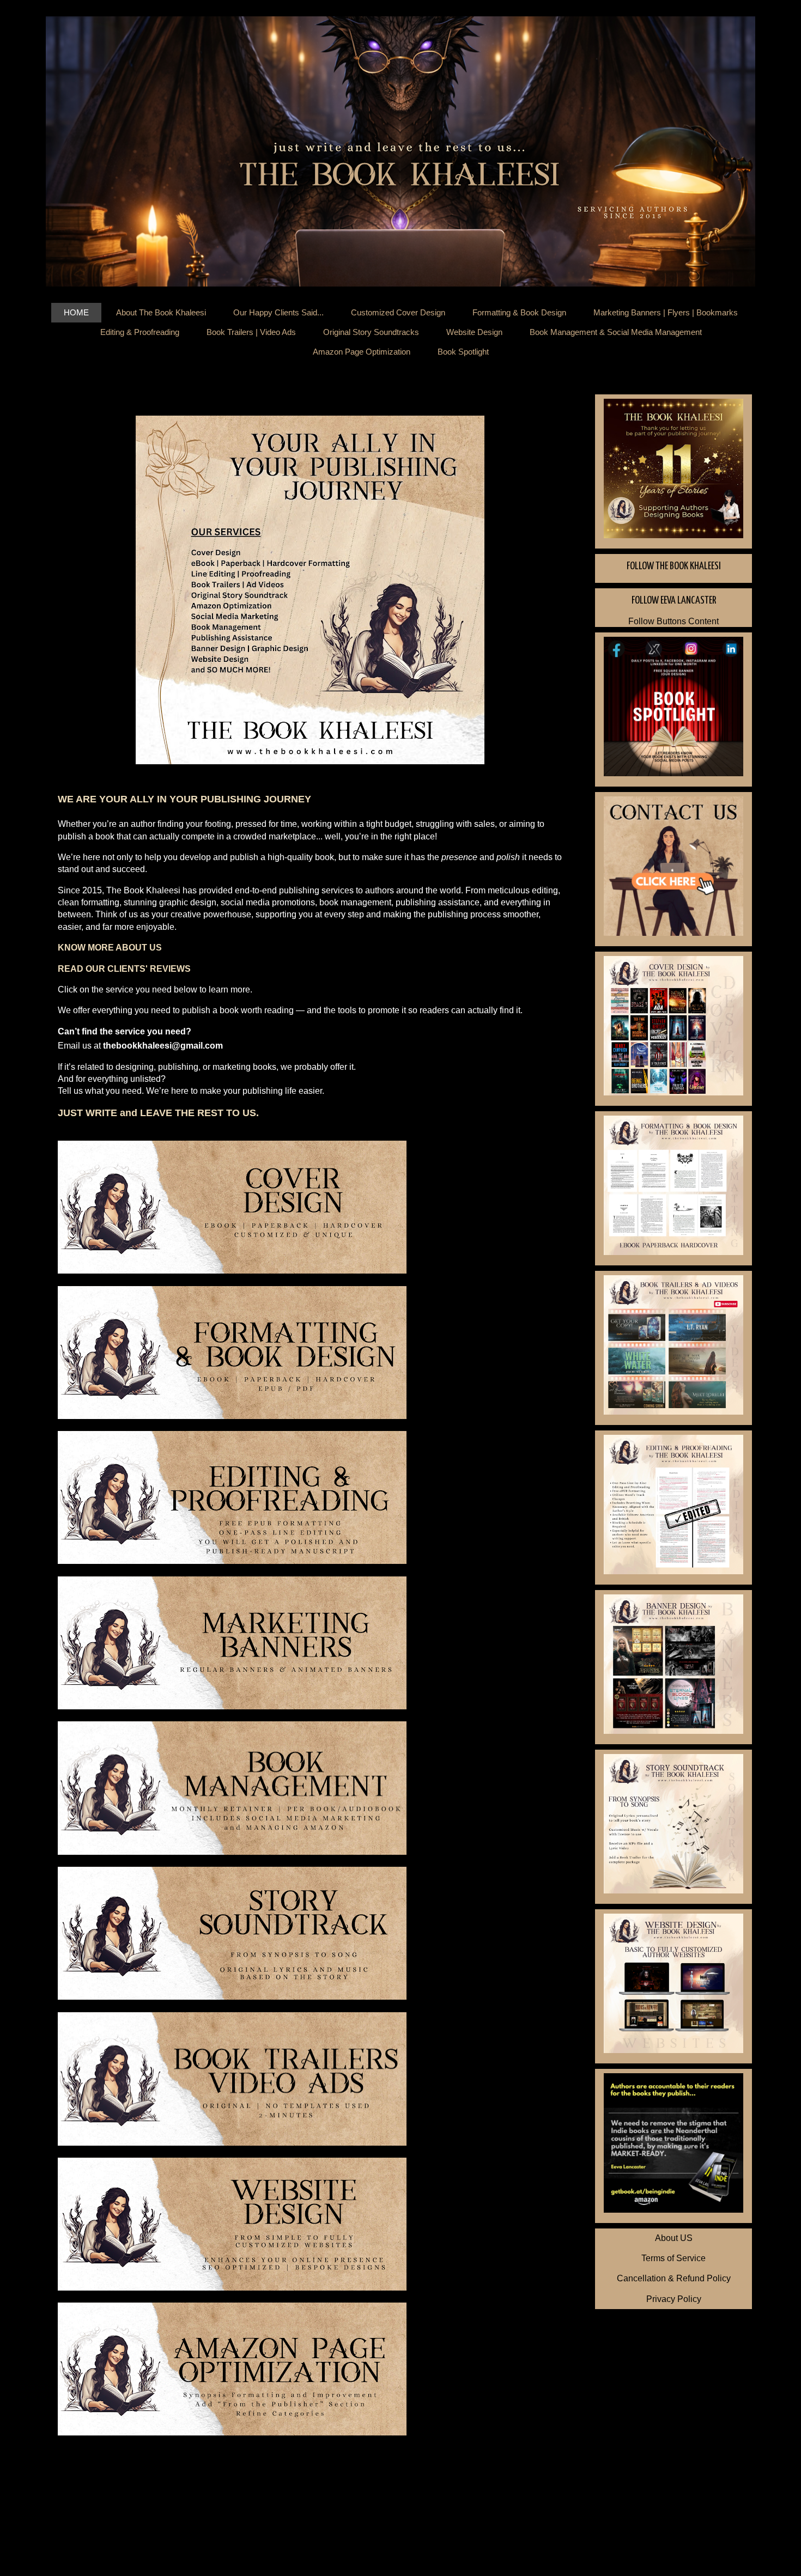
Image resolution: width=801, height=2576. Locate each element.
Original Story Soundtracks (371, 332)
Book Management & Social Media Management (616, 332)
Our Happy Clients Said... (278, 312)
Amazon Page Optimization (362, 352)
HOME (76, 312)
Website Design (474, 332)
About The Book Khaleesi (161, 312)
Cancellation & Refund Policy (674, 2278)
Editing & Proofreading (140, 332)
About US (674, 2238)
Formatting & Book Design (519, 312)
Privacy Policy (674, 2299)
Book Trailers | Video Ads (251, 332)
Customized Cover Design (398, 312)
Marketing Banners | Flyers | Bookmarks (666, 312)
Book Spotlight (463, 352)
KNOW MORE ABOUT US (110, 948)
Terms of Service (673, 2258)
